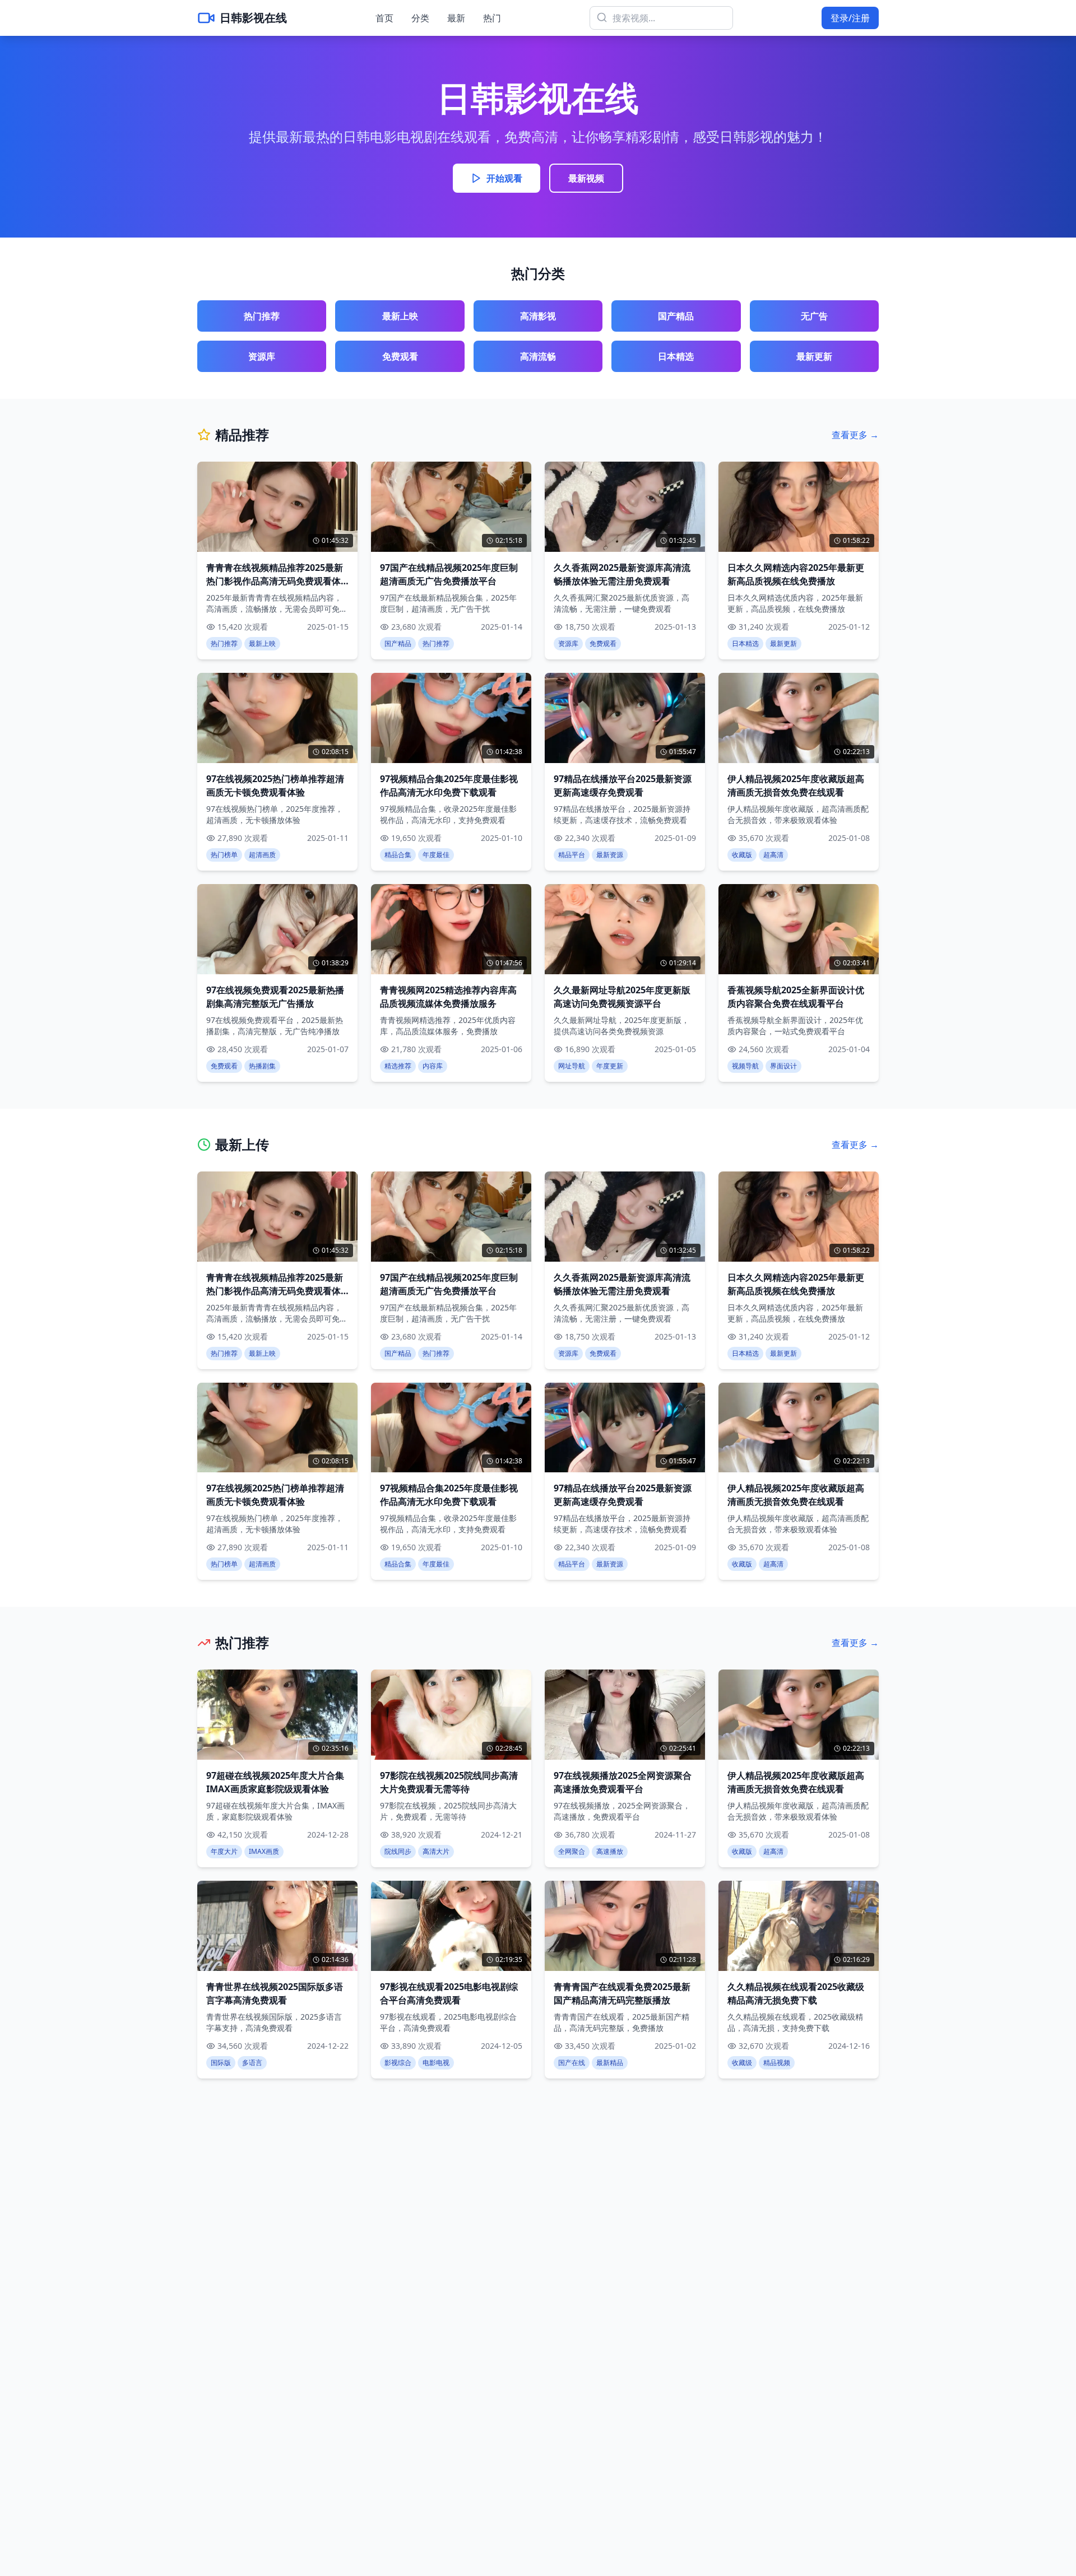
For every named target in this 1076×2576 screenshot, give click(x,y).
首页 (384, 18)
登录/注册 (850, 18)
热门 (492, 18)
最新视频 (586, 178)
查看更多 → (855, 435)
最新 (456, 18)
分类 (420, 18)
